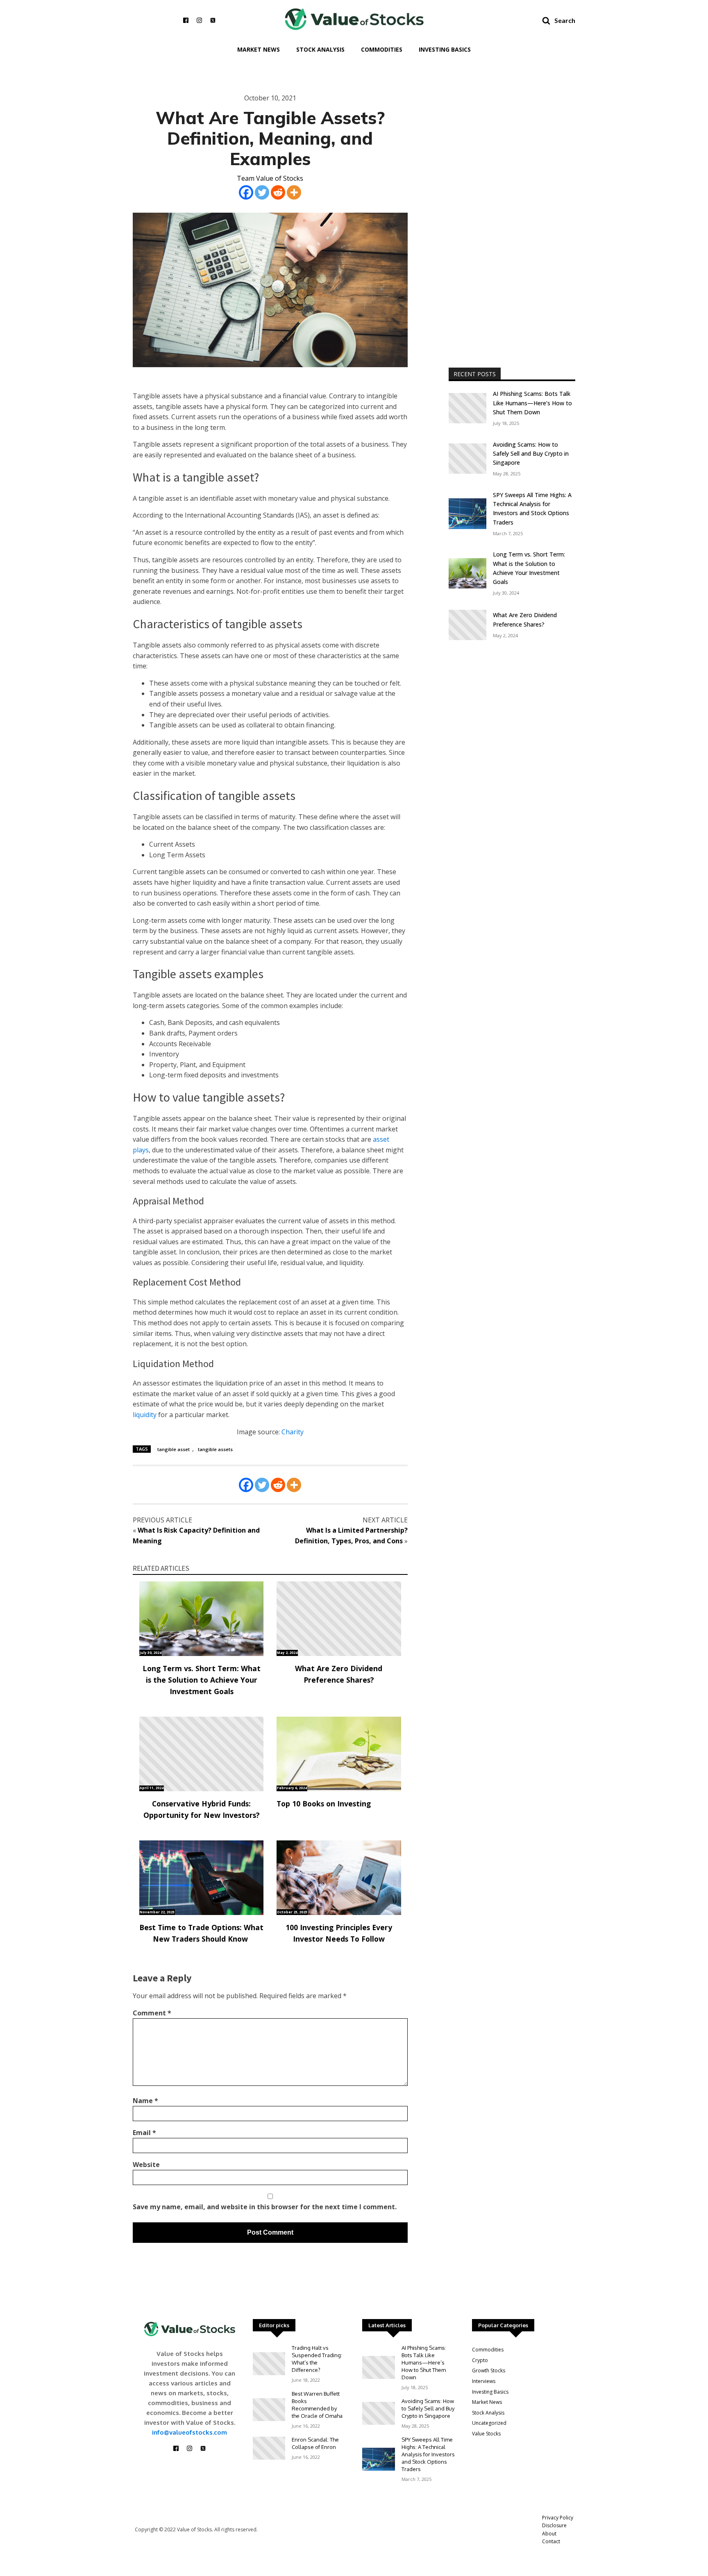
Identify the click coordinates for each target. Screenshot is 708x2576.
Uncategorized (489, 2423)
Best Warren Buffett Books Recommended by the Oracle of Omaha (317, 2405)
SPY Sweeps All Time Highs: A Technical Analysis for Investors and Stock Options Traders (532, 509)
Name (145, 2101)
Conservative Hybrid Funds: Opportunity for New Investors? (202, 1809)
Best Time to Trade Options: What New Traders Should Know (201, 1933)
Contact (551, 2541)
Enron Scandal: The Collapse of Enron (315, 2443)
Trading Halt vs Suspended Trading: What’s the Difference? (317, 2359)
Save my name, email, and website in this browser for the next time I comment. (265, 2207)
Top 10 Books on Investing (324, 1804)
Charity (293, 1432)
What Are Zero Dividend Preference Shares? (339, 1674)
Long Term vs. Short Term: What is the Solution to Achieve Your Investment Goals (202, 1680)
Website (146, 2165)
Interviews (484, 2381)
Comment (152, 2013)
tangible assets (215, 1449)
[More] (294, 192)
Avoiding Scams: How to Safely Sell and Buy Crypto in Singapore (531, 454)
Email (144, 2133)
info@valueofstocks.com (189, 2432)
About (549, 2534)
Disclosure (554, 2525)
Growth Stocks (489, 2370)
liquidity (145, 1415)
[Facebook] (246, 192)
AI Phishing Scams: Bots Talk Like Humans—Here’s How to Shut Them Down (532, 403)
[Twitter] (262, 192)
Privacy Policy (558, 2518)
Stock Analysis (320, 49)
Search (565, 20)
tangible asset (174, 1449)
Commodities (382, 49)
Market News (259, 49)
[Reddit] (278, 192)
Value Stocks (486, 2434)
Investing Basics (445, 49)
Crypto (480, 2360)
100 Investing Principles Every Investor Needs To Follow (339, 1933)
